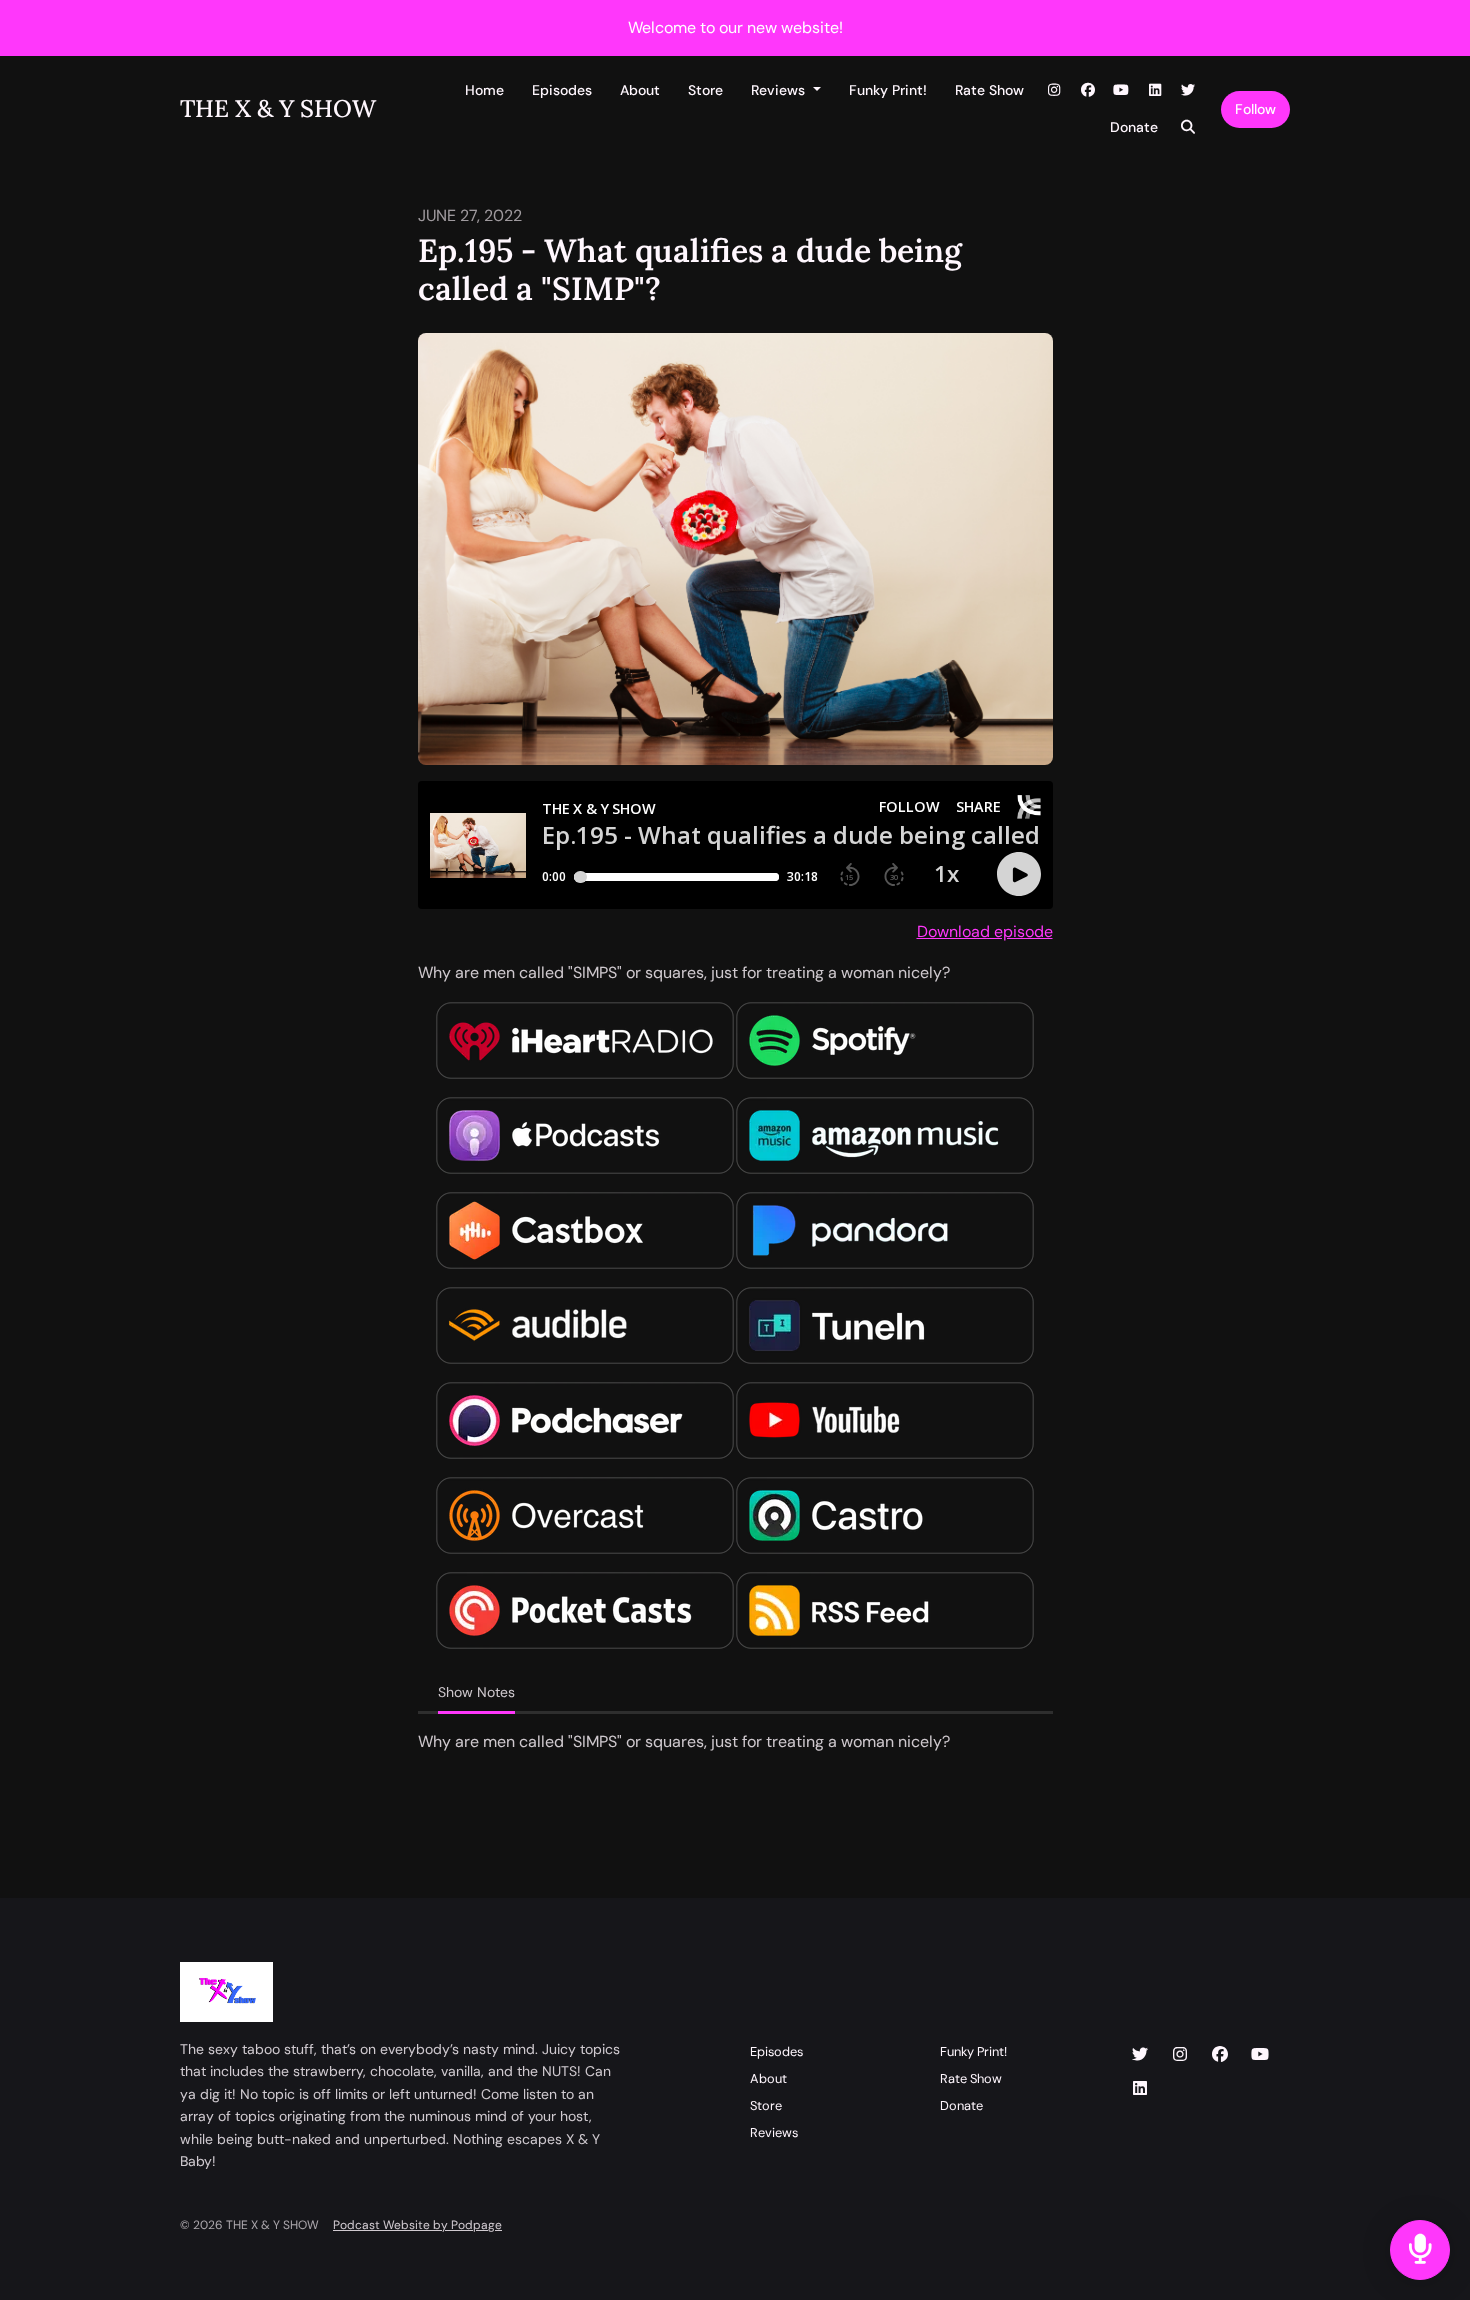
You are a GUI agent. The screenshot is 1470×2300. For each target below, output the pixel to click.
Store (705, 90)
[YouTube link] (1122, 90)
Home (484, 90)
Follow (1255, 109)
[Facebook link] (1088, 90)
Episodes (562, 90)
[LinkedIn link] (1155, 90)
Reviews (780, 90)
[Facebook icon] (1220, 2055)
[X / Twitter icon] (1140, 2055)
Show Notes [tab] (476, 1692)
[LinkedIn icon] (1140, 2089)
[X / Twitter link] (1189, 90)
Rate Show (989, 90)
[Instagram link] (1055, 90)
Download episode (985, 931)
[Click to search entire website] (1189, 127)
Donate (1134, 127)
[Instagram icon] (1180, 2055)
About (640, 90)
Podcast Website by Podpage (417, 2225)
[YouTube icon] (1260, 2055)
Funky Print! (888, 90)
